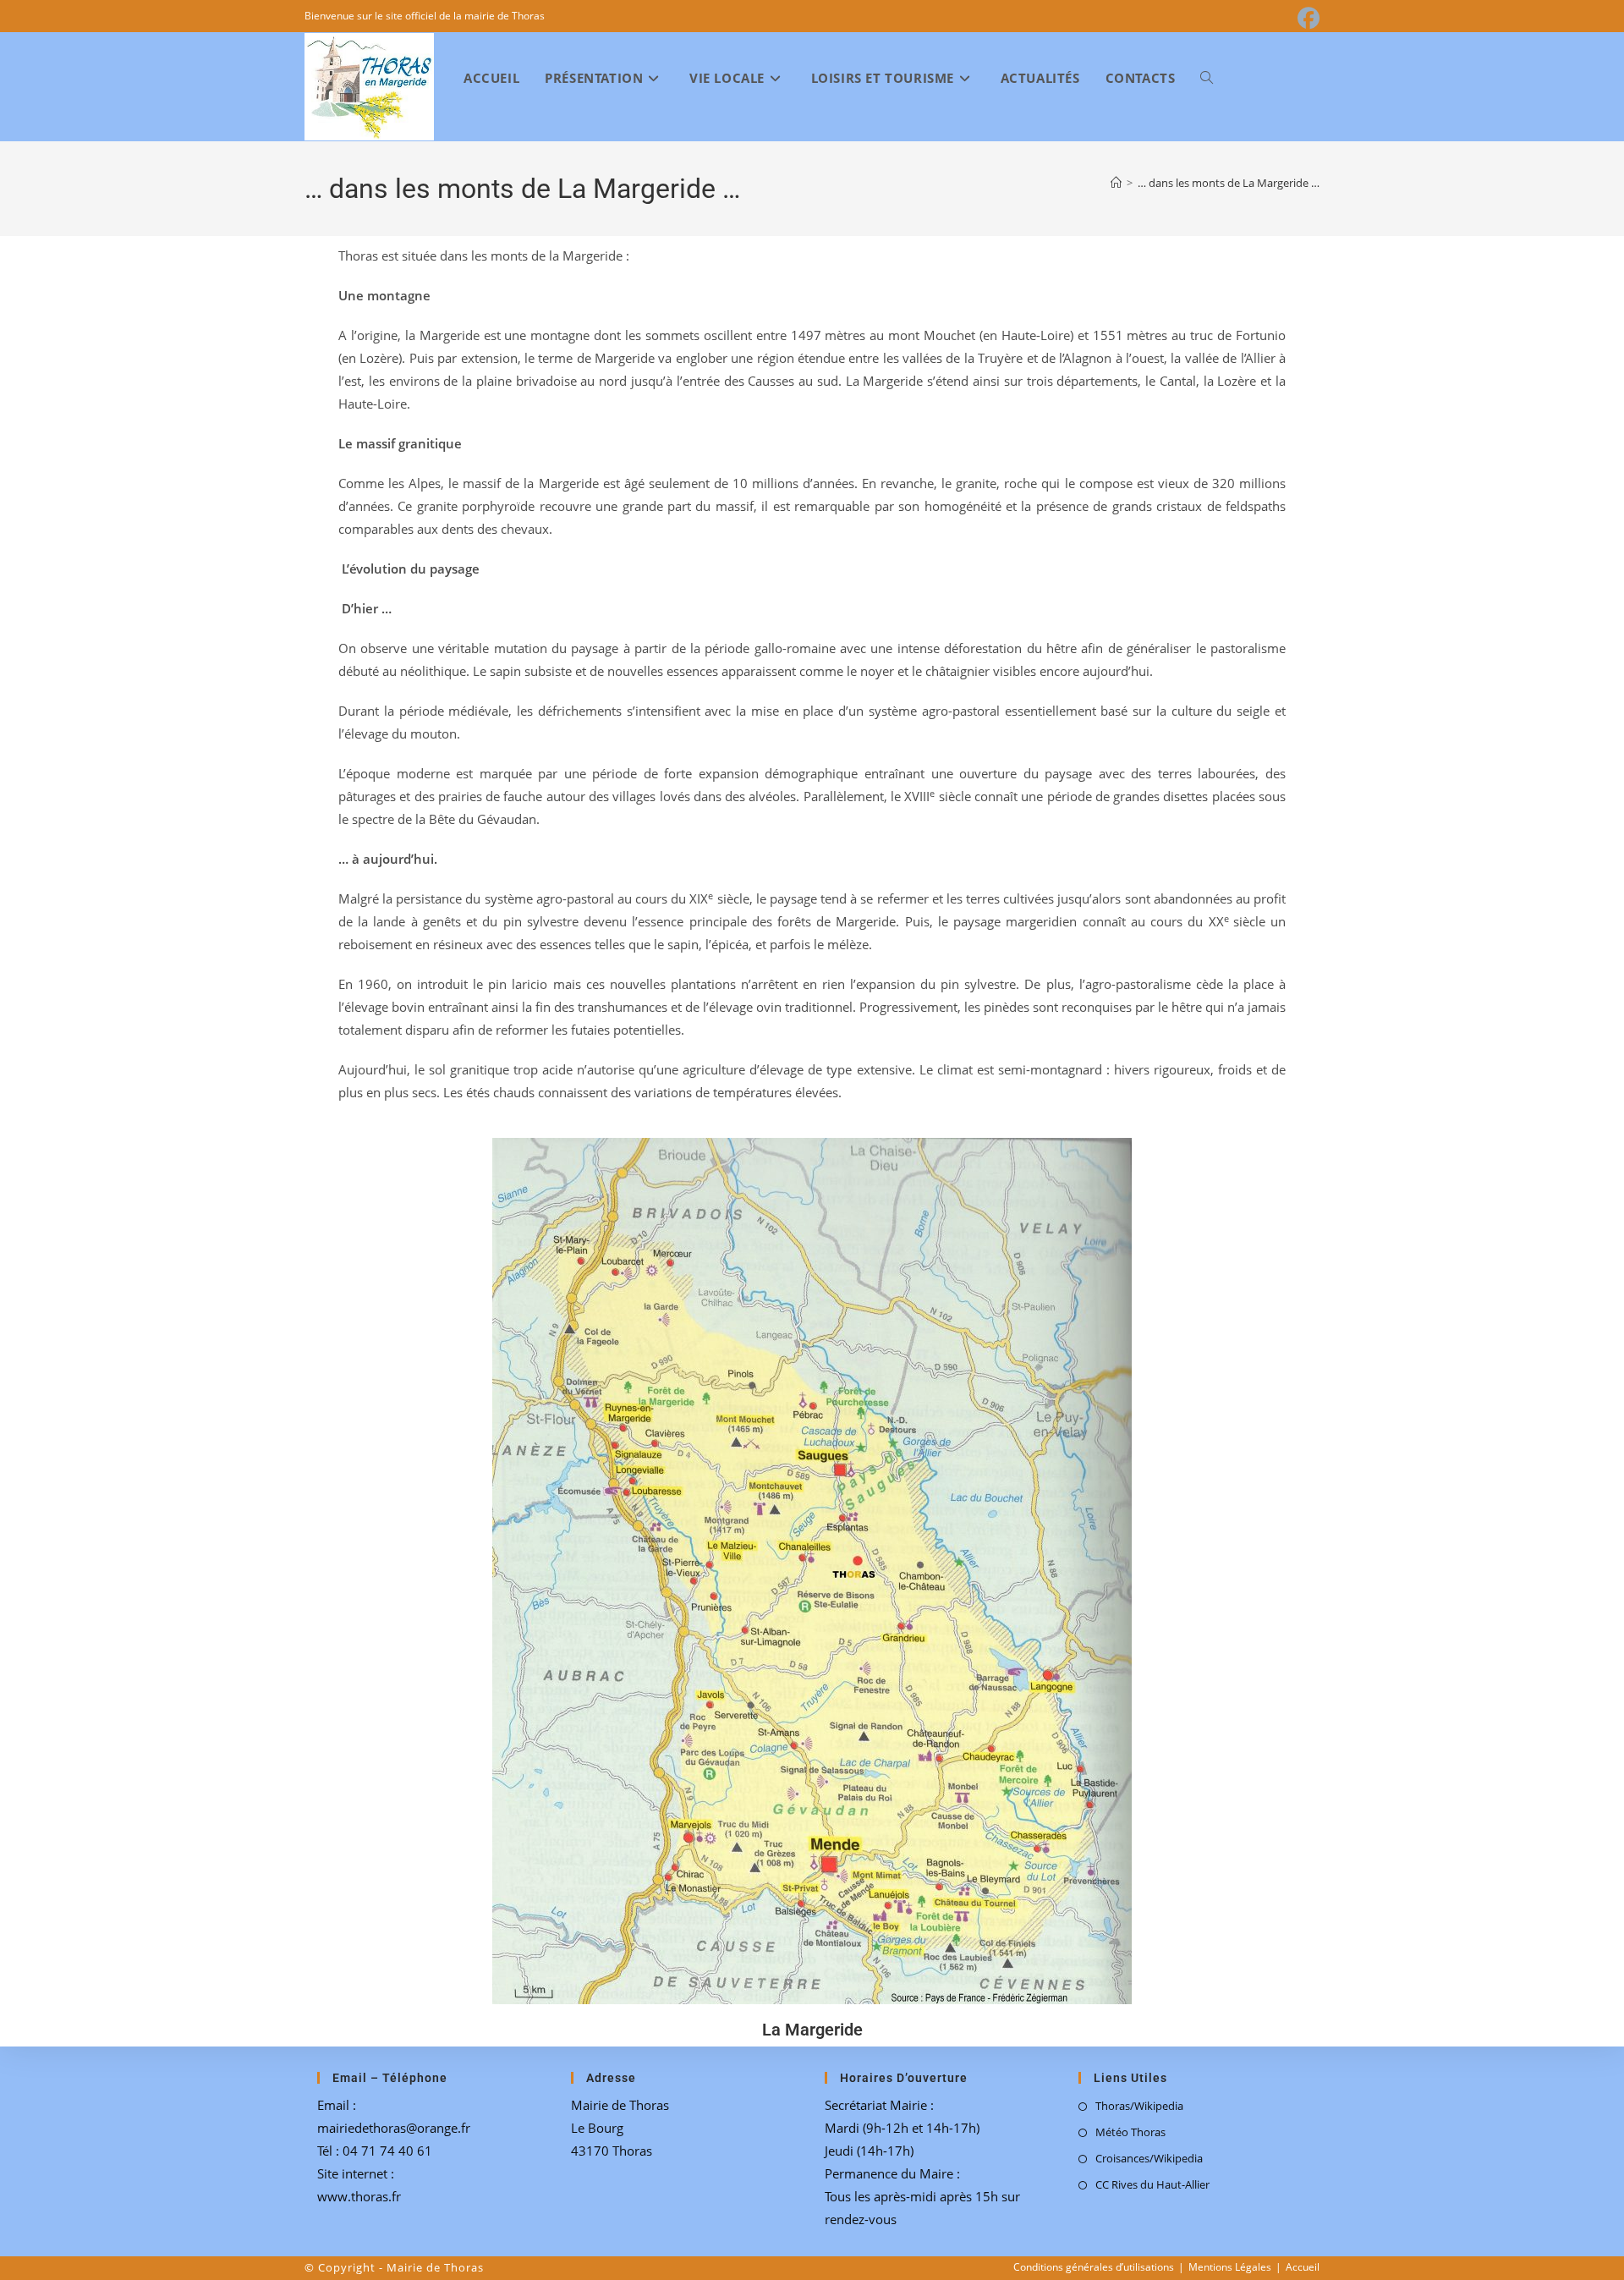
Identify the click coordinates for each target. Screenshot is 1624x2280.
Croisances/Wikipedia (1149, 2158)
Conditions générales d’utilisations (1094, 2267)
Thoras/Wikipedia (1139, 2106)
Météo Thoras (1130, 2132)
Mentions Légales (1230, 2267)
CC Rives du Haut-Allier (1152, 2184)
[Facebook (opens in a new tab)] (1306, 19)
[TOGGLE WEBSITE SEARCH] (1207, 78)
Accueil (1303, 2267)
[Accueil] (1116, 183)
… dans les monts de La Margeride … (1229, 183)
